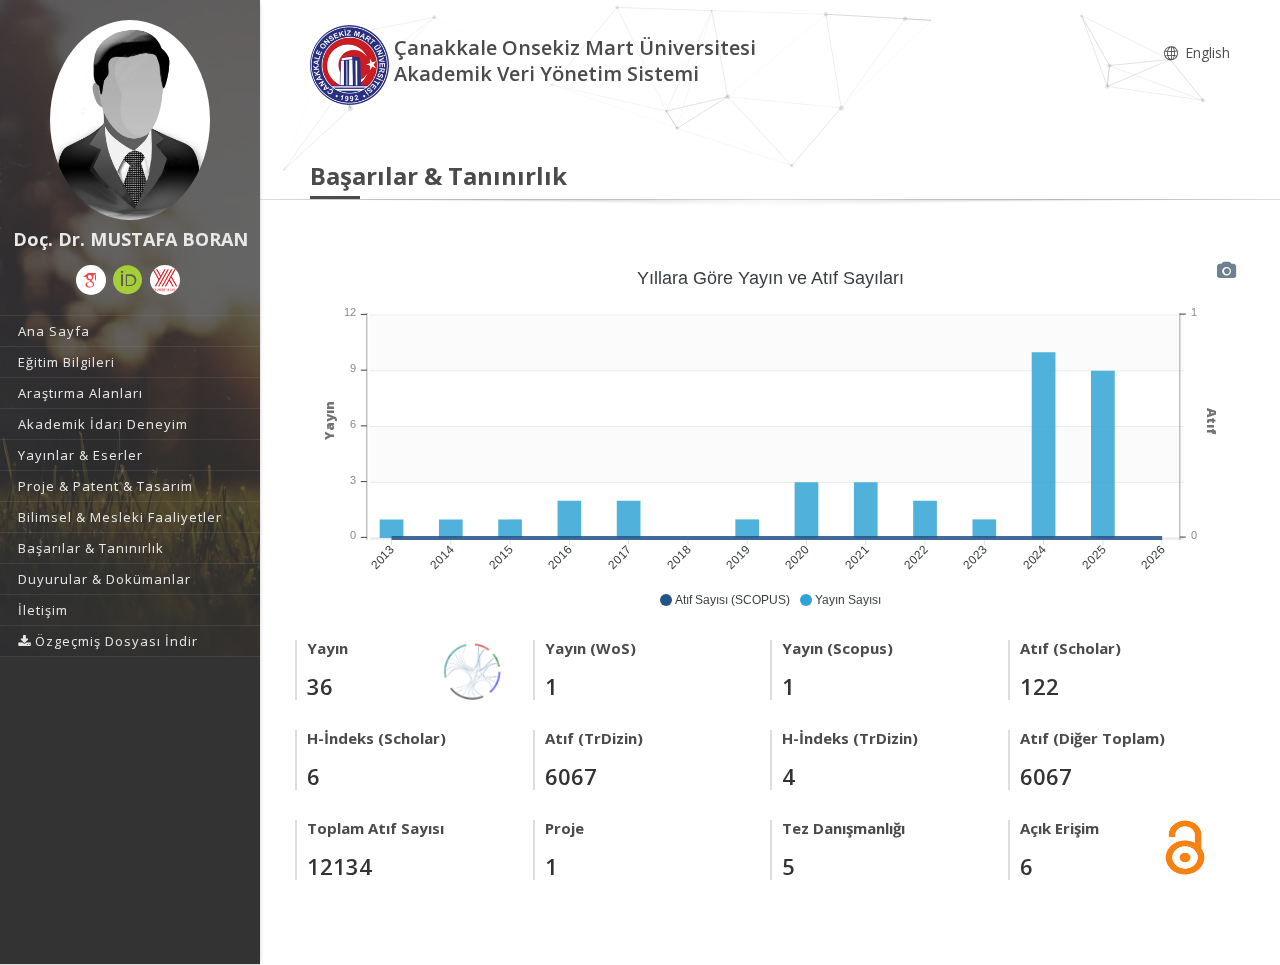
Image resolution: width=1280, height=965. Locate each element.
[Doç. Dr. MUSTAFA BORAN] (130, 120)
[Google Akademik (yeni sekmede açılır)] (91, 280)
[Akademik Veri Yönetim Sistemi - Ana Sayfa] (352, 63)
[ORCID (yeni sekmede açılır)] (128, 280)
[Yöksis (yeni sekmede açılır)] (165, 280)
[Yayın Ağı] (473, 669)
